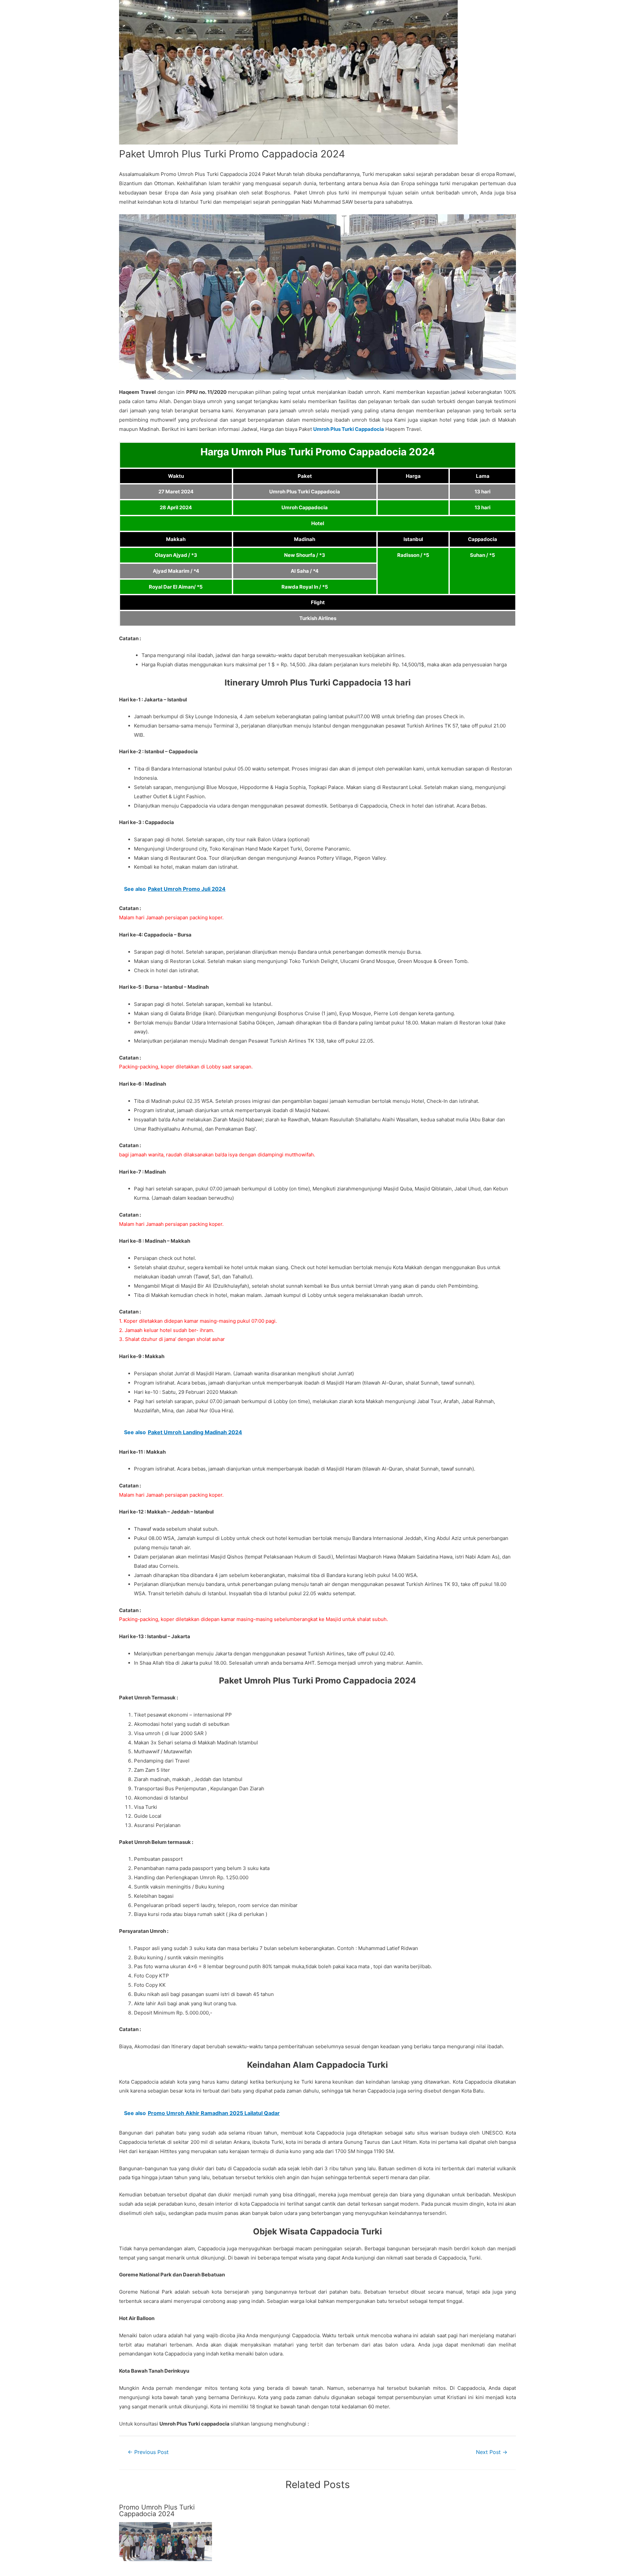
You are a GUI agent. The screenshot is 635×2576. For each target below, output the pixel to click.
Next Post (492, 2452)
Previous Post (148, 2452)
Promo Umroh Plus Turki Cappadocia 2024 (157, 2511)
